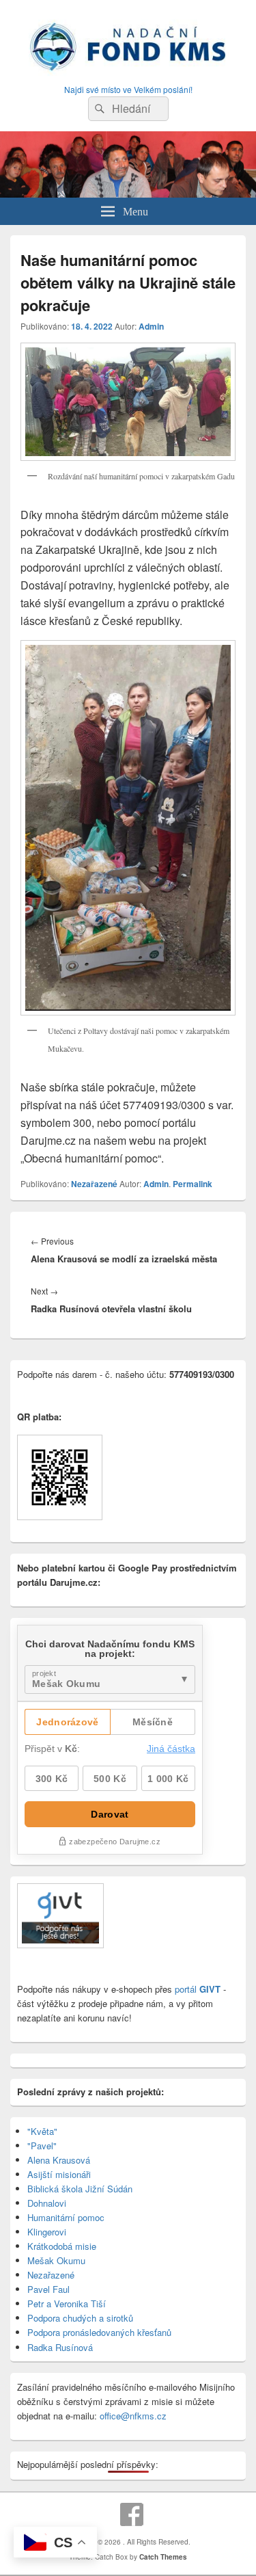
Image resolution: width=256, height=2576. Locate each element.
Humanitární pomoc (66, 2217)
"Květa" (42, 2131)
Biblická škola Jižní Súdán (80, 2189)
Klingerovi (47, 2232)
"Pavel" (42, 2146)
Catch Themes (163, 2557)
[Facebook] (132, 2514)
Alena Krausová (59, 2160)
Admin (151, 326)
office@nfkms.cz (133, 2416)
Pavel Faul (48, 2289)
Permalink (193, 1184)
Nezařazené (94, 1184)
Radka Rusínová (60, 2347)
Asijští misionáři (59, 2174)
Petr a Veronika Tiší (67, 2303)
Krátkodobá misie (62, 2246)
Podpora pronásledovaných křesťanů (99, 2332)
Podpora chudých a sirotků (80, 2318)
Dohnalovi (47, 2203)
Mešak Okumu (56, 2260)
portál (196, 1989)
